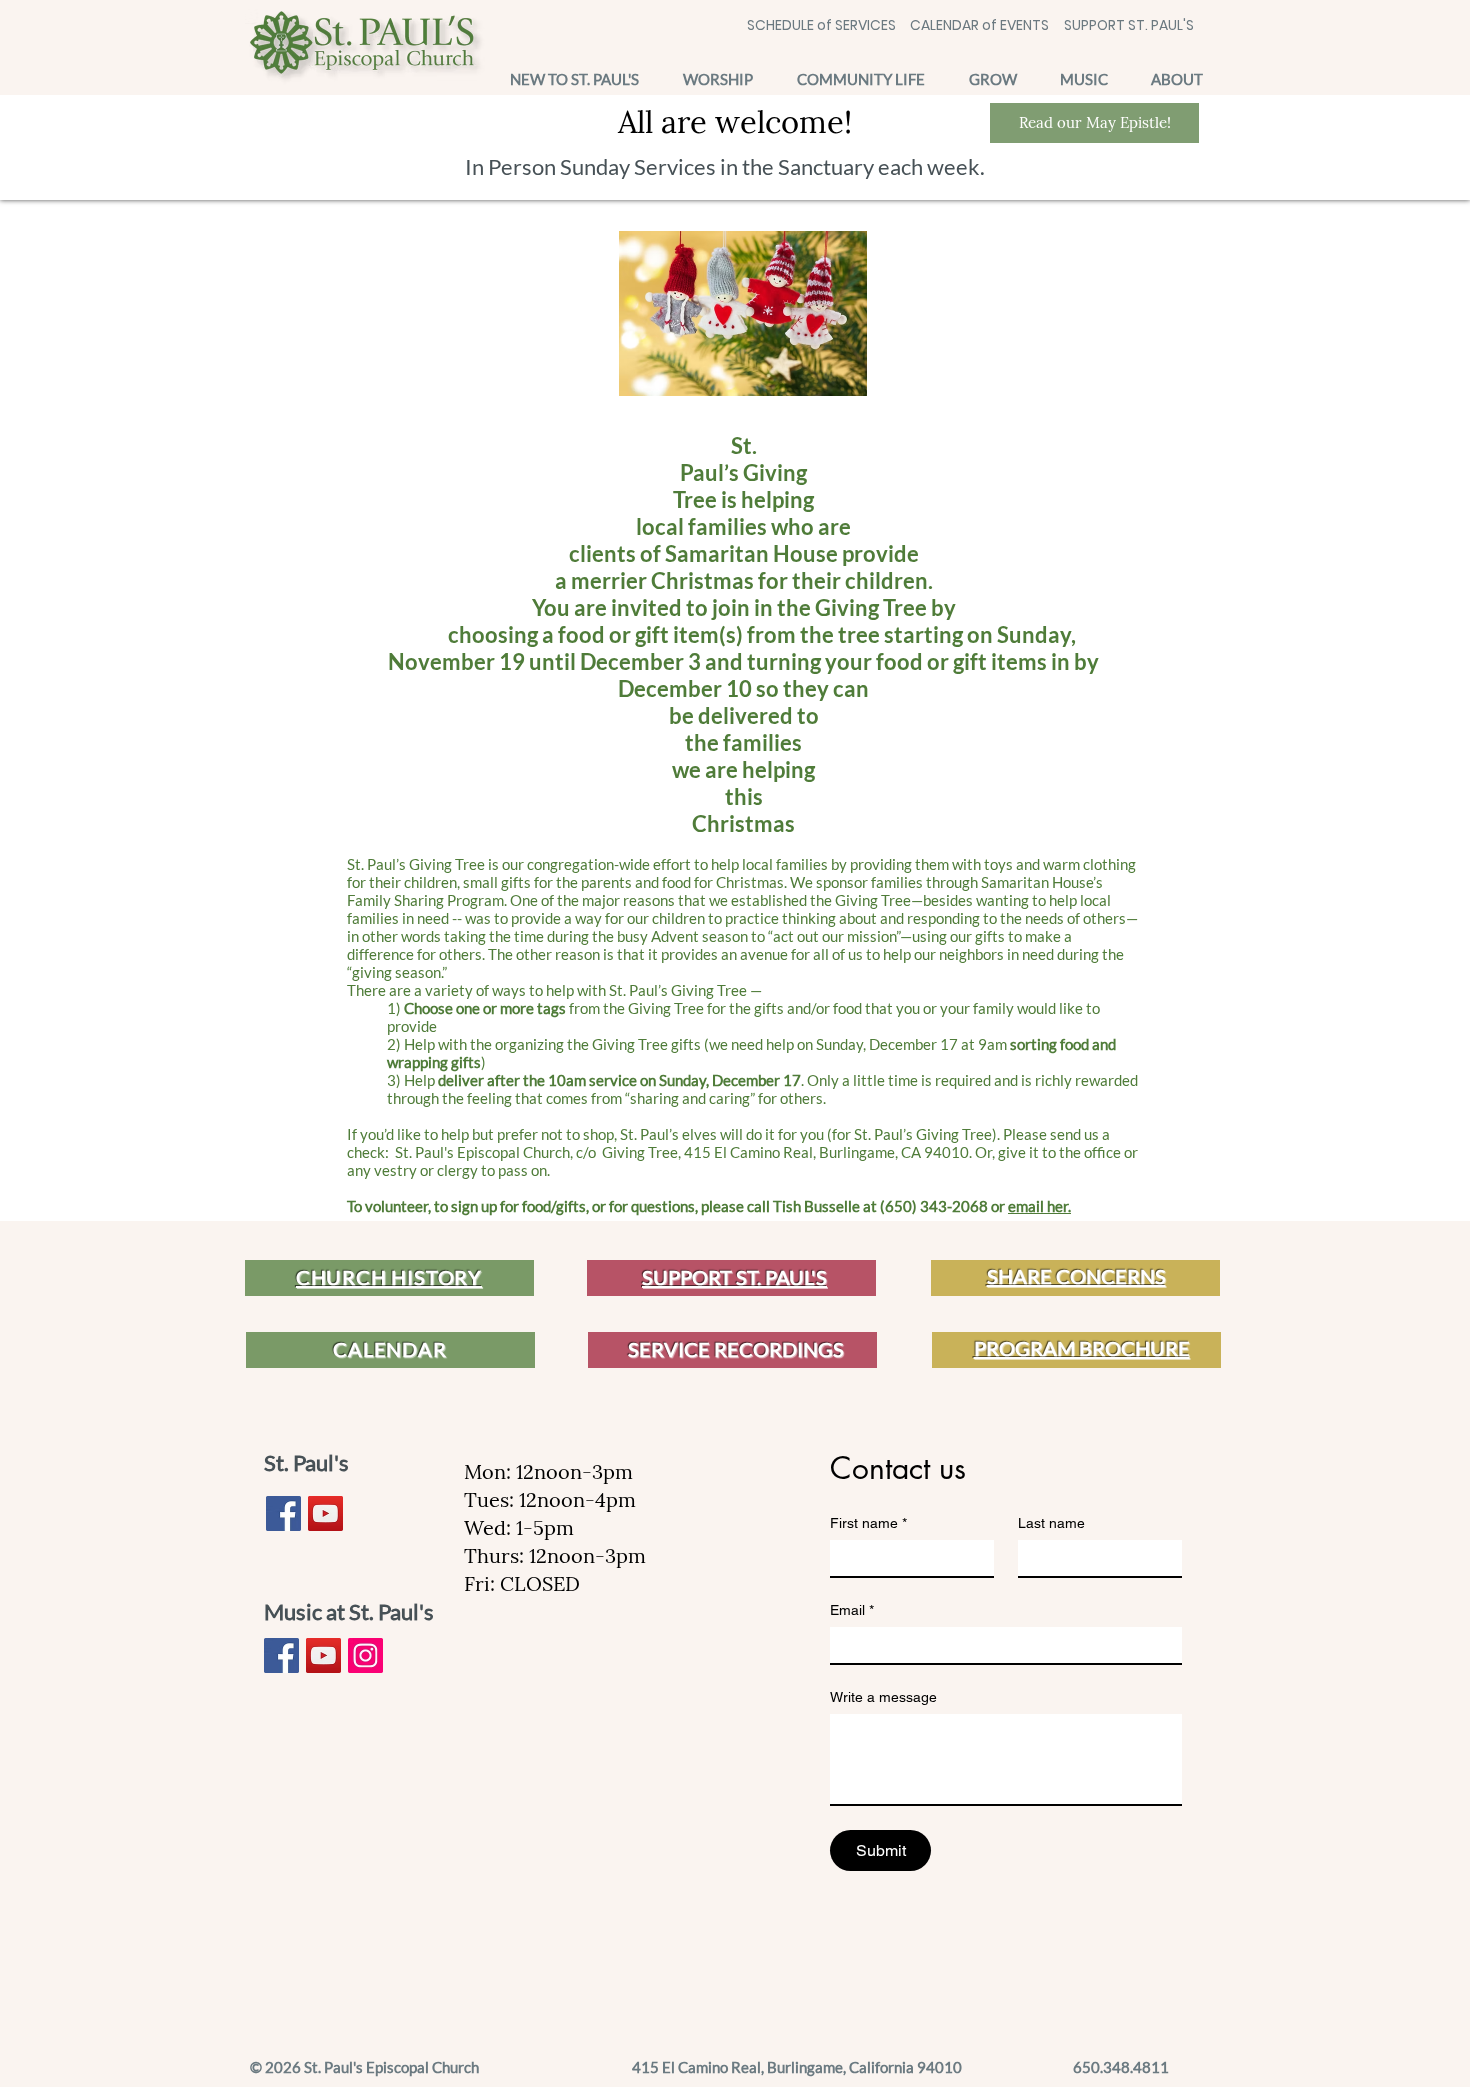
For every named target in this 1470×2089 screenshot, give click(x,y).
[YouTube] (325, 1513)
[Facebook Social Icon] (283, 1513)
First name (868, 1523)
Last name (1051, 1523)
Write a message (883, 1697)
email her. (1039, 1206)
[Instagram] (365, 1655)
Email (852, 1610)
